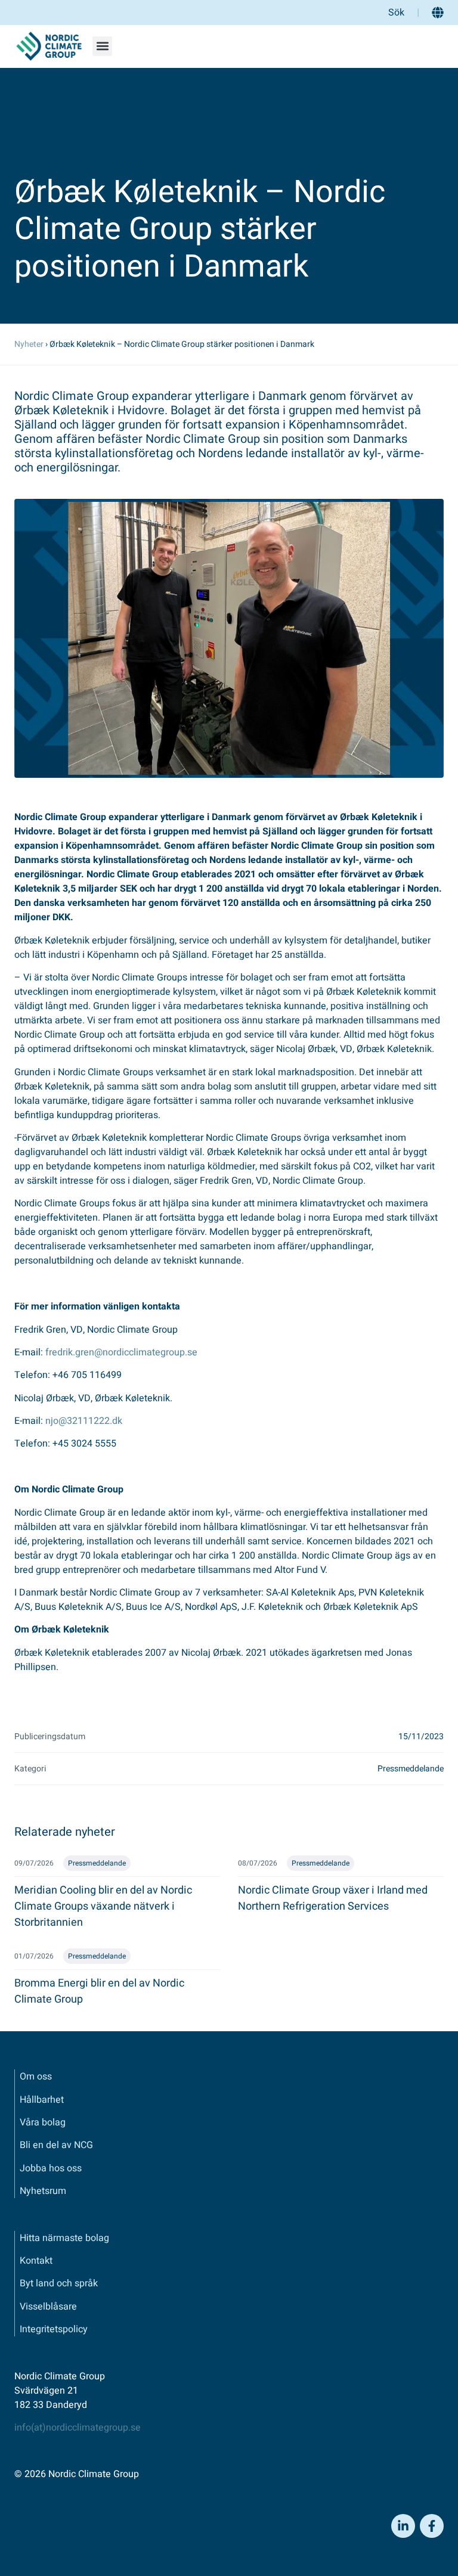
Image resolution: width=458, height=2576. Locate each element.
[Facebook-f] (432, 2526)
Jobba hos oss (51, 2168)
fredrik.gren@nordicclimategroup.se (121, 1352)
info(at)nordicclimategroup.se (78, 2428)
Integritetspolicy (54, 2329)
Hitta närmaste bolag (64, 2238)
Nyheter (29, 344)
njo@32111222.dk (84, 1421)
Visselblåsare (48, 2307)
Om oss (36, 2077)
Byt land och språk (59, 2283)
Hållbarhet (42, 2100)
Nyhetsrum (43, 2191)
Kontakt (36, 2261)
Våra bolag (43, 2122)
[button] (102, 46)
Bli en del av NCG (56, 2145)
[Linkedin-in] (403, 2526)
